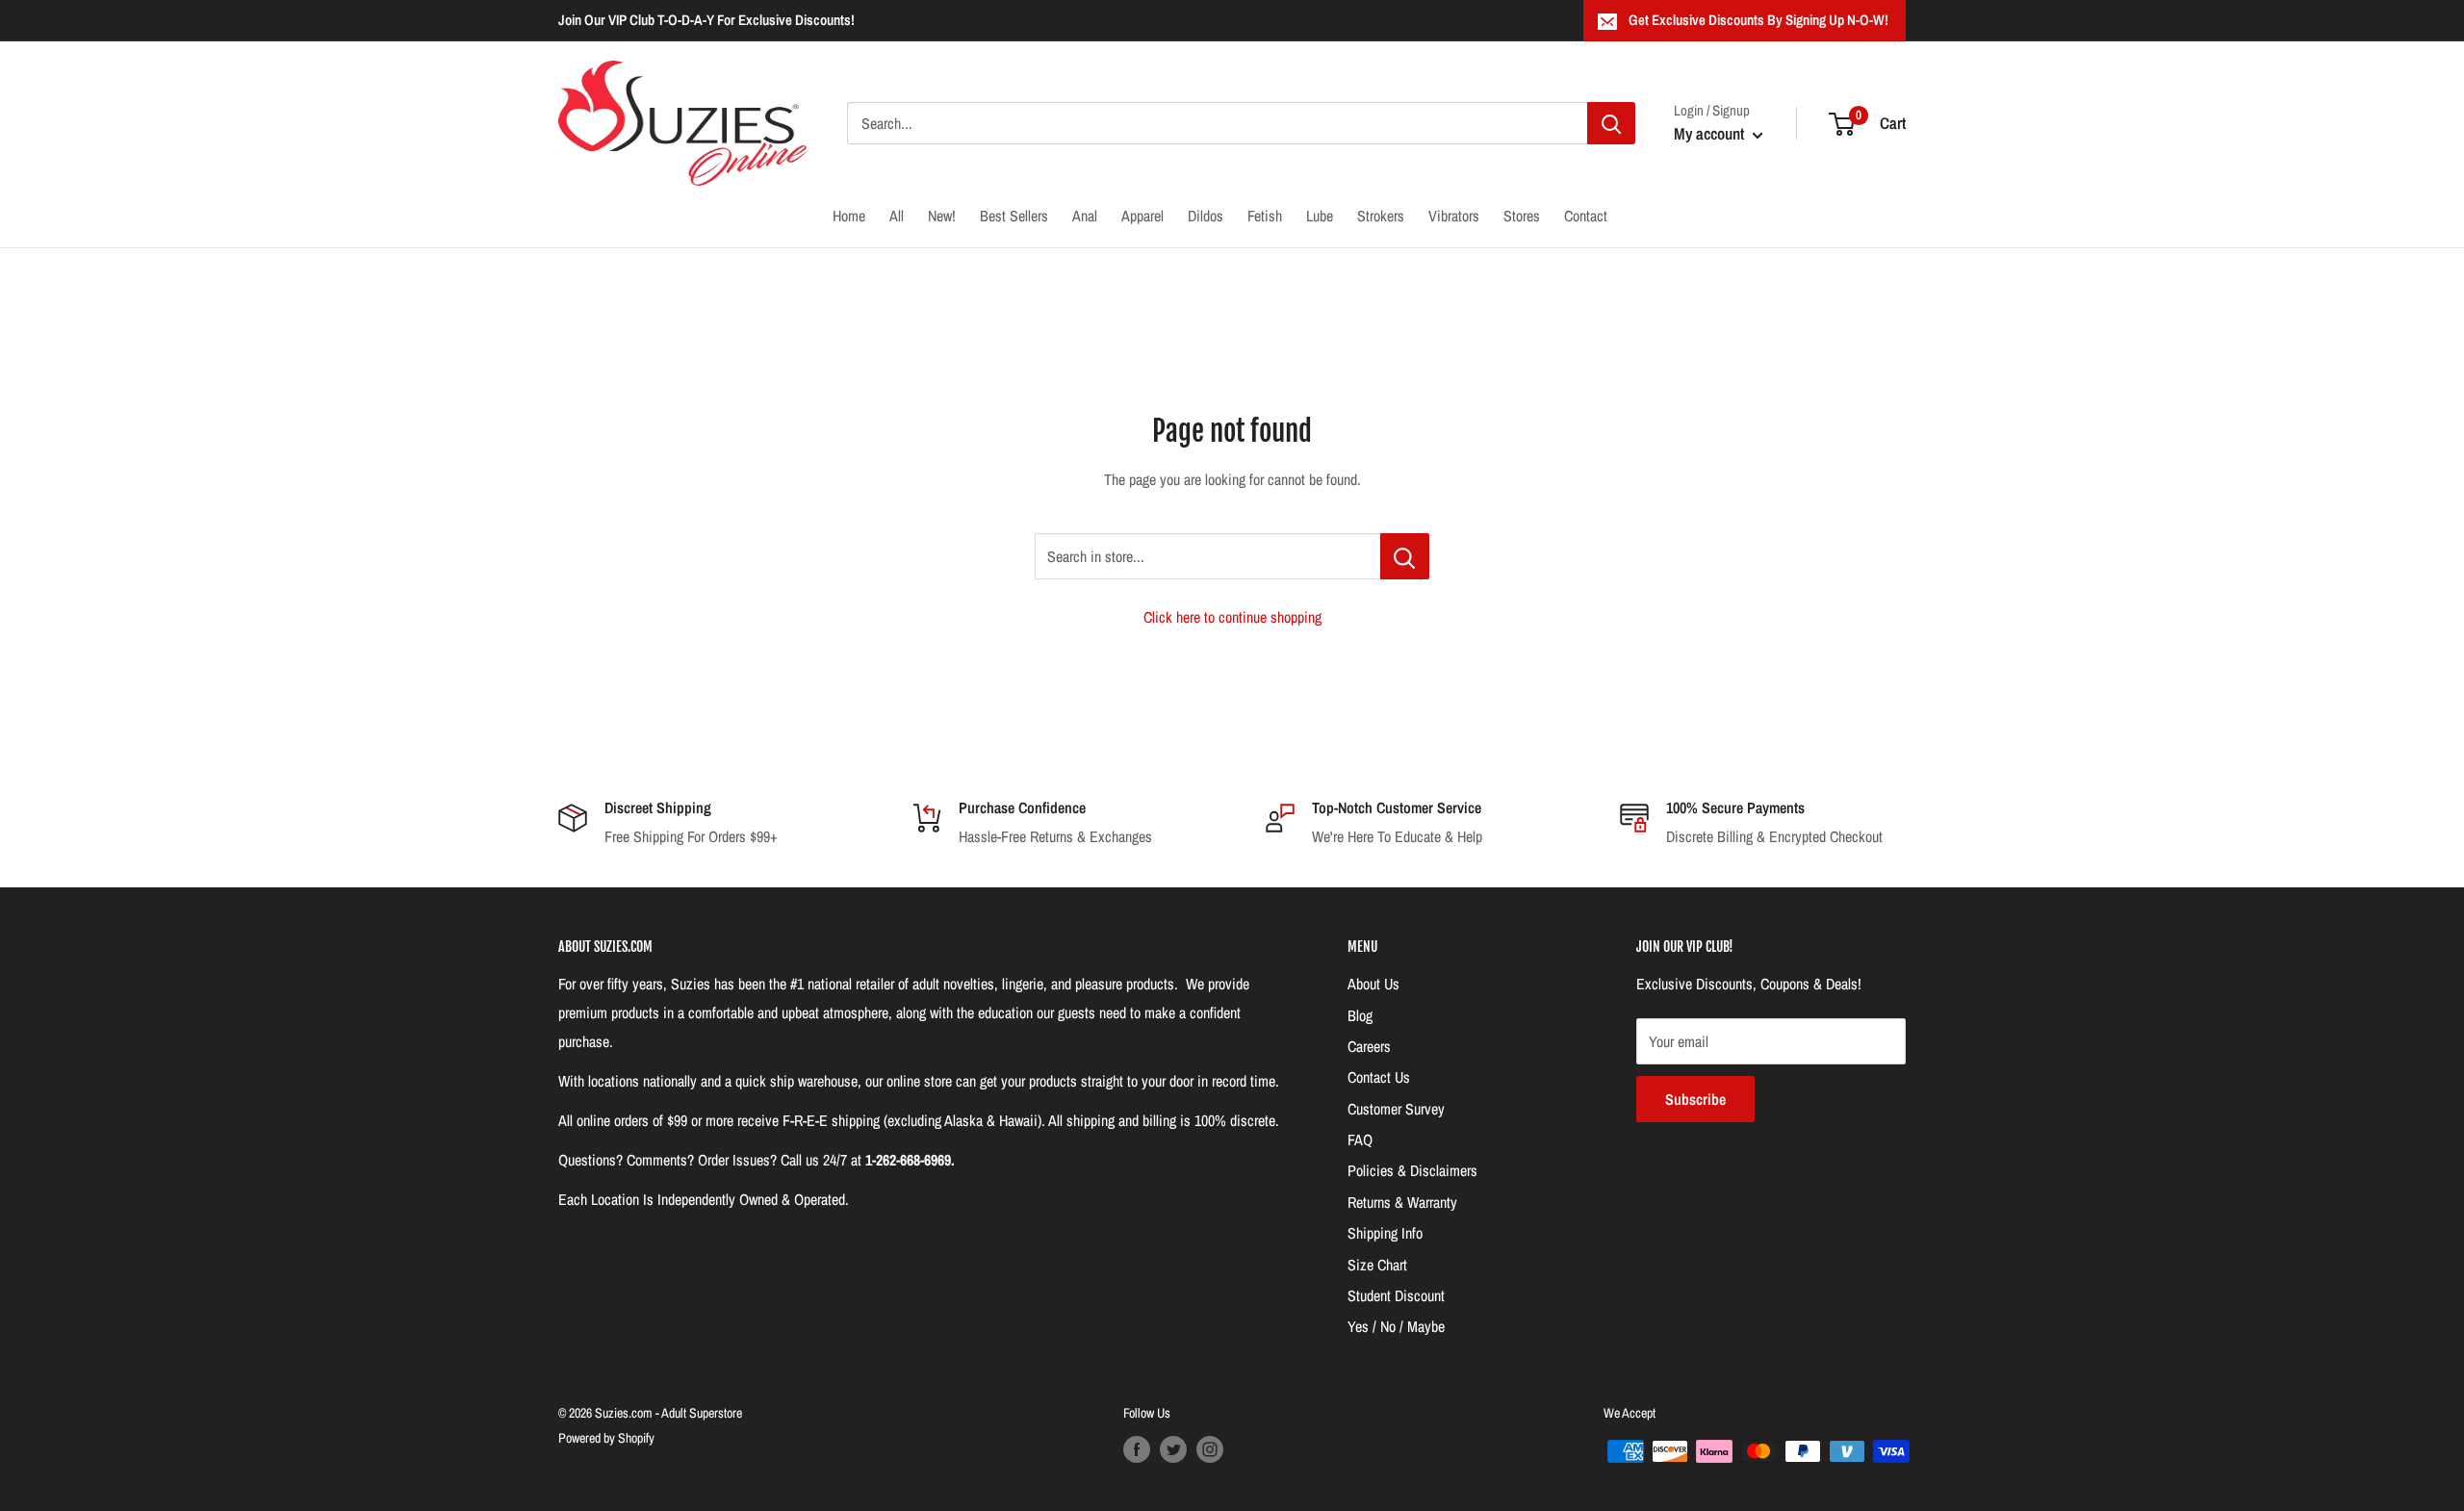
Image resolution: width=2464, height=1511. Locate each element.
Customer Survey (1396, 1109)
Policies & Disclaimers (1412, 1170)
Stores (1522, 216)
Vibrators (1454, 216)
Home (849, 216)
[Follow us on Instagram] (1210, 1449)
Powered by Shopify (606, 1438)
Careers (1369, 1046)
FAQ (1360, 1140)
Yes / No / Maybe (1396, 1326)
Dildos (1206, 216)
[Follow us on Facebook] (1137, 1449)
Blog (1360, 1015)
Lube (1320, 216)
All (897, 216)
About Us (1373, 984)
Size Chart (1377, 1265)
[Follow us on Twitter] (1173, 1449)
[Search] (1611, 123)
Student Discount (1396, 1295)
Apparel (1142, 216)
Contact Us (1379, 1077)
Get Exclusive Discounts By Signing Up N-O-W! (1758, 20)
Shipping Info (1385, 1233)
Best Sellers (1014, 216)
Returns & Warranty (1402, 1202)
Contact (1586, 216)
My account (1711, 133)
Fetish (1265, 216)
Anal (1085, 216)
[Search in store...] (1405, 556)
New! (942, 216)
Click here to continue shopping (1232, 617)
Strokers (1381, 216)
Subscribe (1695, 1099)
